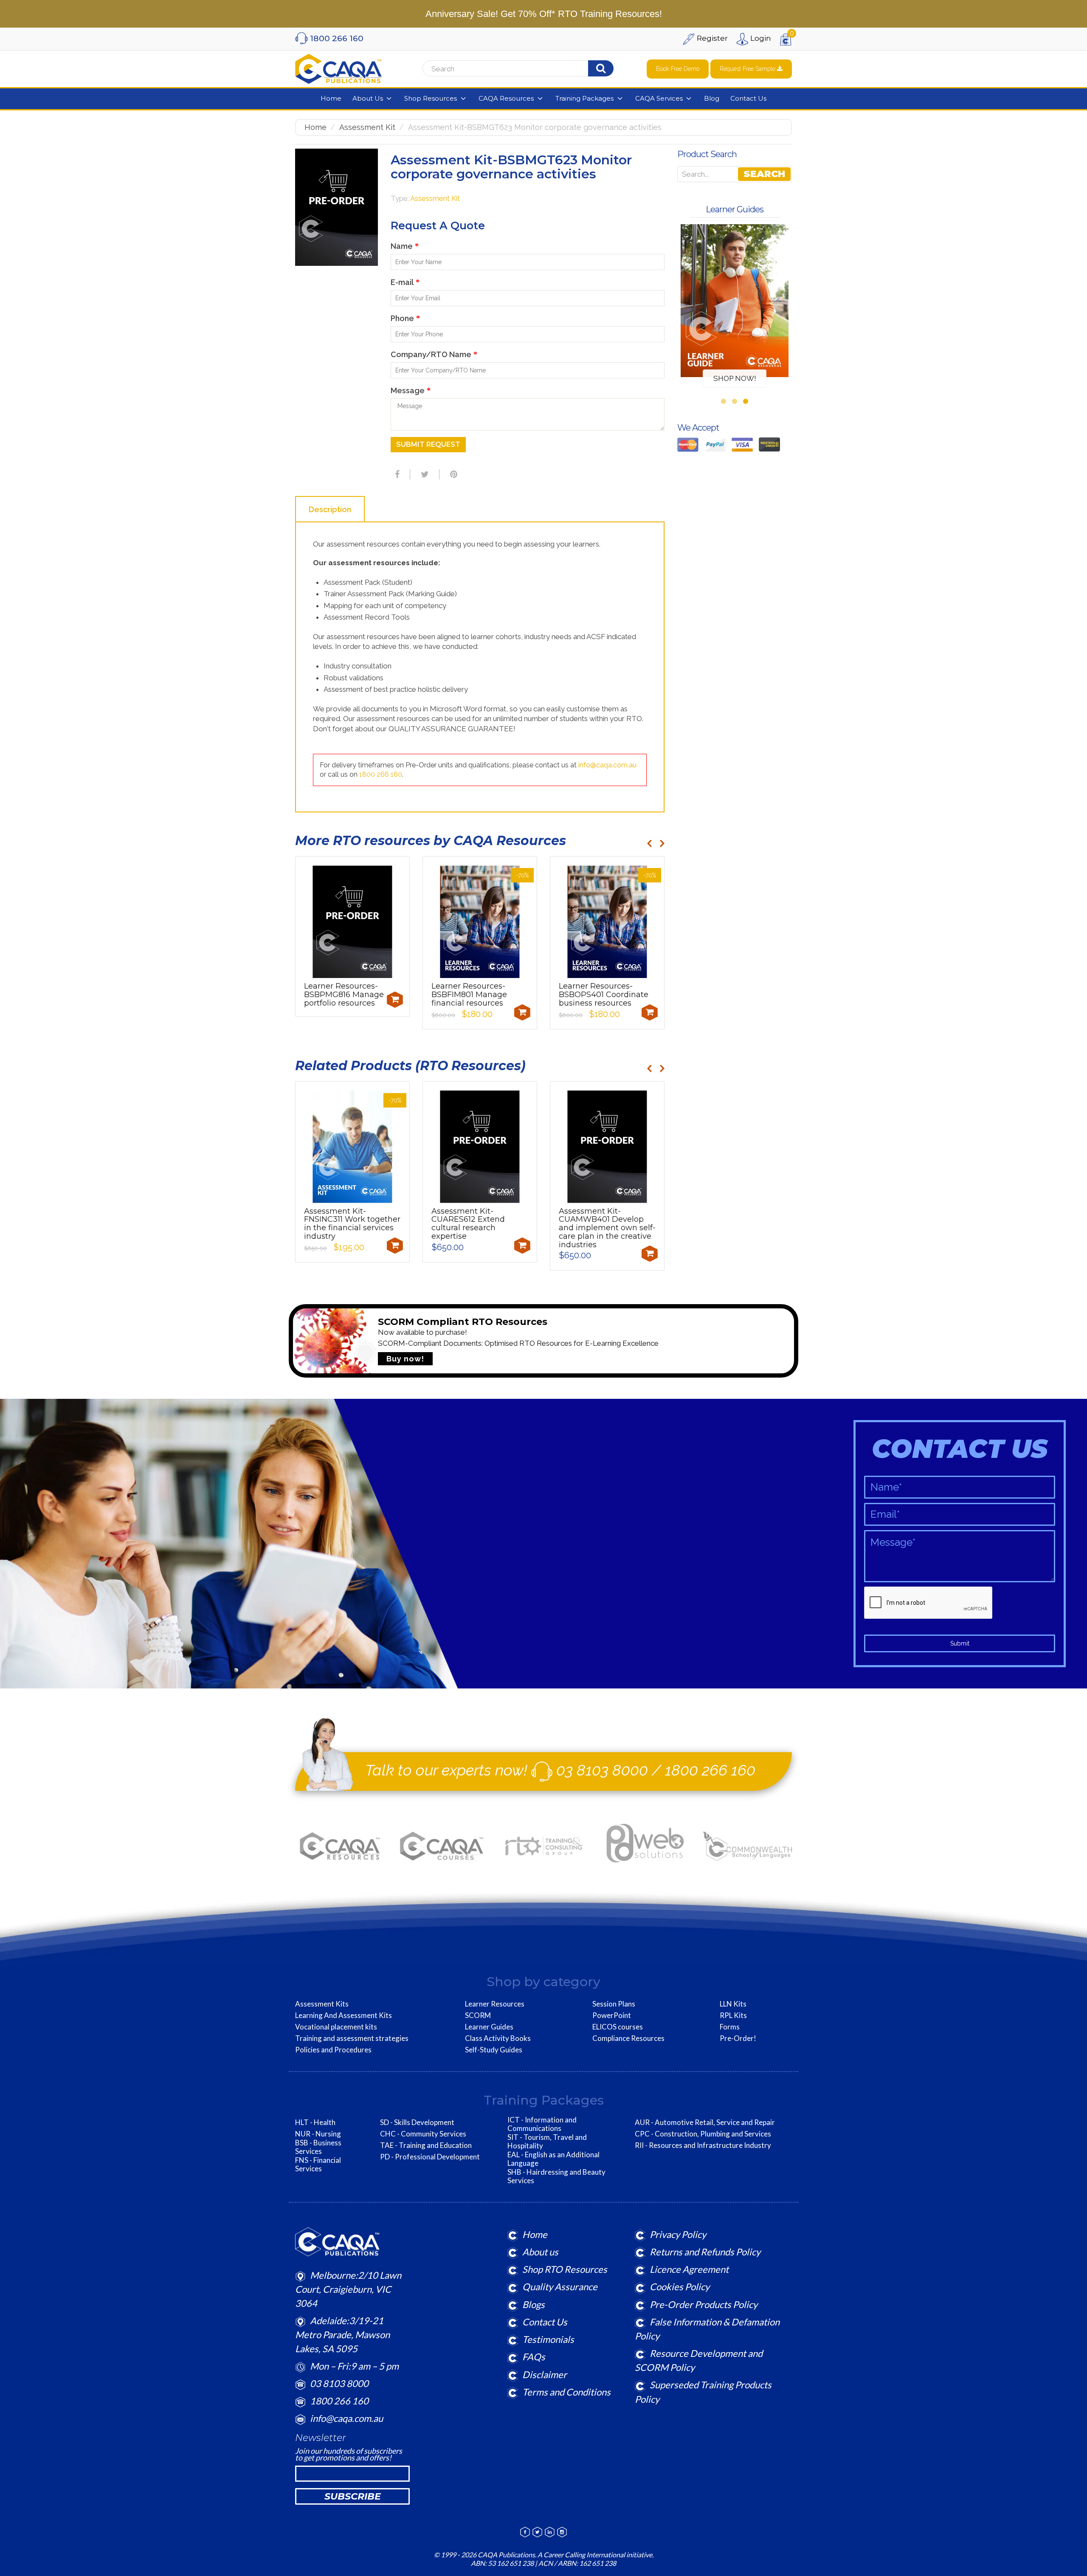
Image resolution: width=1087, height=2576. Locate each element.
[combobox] (529, 69)
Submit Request (428, 444)
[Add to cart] (395, 1000)
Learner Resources (495, 2004)
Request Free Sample (748, 69)
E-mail (405, 282)
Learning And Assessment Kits (344, 2015)
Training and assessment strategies (352, 2038)
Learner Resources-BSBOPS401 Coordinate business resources (604, 995)
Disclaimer (545, 2374)
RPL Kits (733, 2015)
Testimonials (548, 2339)
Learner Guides (489, 2027)
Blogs (534, 2304)
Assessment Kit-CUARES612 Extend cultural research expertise (468, 1224)
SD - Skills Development (417, 2122)
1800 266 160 (381, 774)
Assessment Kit (367, 127)
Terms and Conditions (566, 2392)
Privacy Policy (678, 2234)
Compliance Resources (628, 2038)
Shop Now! (735, 378)
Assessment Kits (322, 2004)
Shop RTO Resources (565, 2269)
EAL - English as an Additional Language (553, 2159)
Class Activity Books (498, 2038)
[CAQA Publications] (338, 67)
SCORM (478, 2015)
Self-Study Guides (494, 2050)
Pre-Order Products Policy (704, 2304)
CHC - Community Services (423, 2134)
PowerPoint (612, 2015)
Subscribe (353, 2496)
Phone (405, 318)
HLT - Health (315, 2122)
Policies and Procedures (333, 2050)
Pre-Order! (738, 2038)
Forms (730, 2027)
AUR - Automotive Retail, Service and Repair (705, 2122)
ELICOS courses (618, 2027)
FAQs (534, 2357)
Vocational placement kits (336, 2027)
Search (764, 174)
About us (540, 2252)
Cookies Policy (680, 2287)
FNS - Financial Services (318, 2165)
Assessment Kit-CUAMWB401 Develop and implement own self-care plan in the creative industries (607, 1228)
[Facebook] (396, 474)
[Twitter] (424, 474)
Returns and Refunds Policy (705, 2252)
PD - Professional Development (430, 2157)
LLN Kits (733, 2004)
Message (411, 390)
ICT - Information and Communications (542, 2124)
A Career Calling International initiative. (595, 2555)
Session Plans (614, 2004)
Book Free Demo (678, 69)
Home (315, 127)
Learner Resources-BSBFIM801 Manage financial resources (469, 995)
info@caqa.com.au (607, 765)
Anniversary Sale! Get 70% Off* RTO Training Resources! (544, 14)
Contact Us (545, 2322)
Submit (960, 1643)
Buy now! (405, 1359)
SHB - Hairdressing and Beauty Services (556, 2176)
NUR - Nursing (318, 2134)
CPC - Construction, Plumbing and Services (703, 2134)
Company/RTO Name (434, 354)
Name (405, 246)
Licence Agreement (689, 2269)
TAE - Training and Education (426, 2145)
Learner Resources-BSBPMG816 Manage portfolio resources (344, 995)
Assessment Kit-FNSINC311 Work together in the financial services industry (352, 1224)
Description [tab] (330, 509)
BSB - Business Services (318, 2147)
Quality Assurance (560, 2287)
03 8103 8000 (602, 1770)
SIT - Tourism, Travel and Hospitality (547, 2142)
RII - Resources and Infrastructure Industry (703, 2145)
